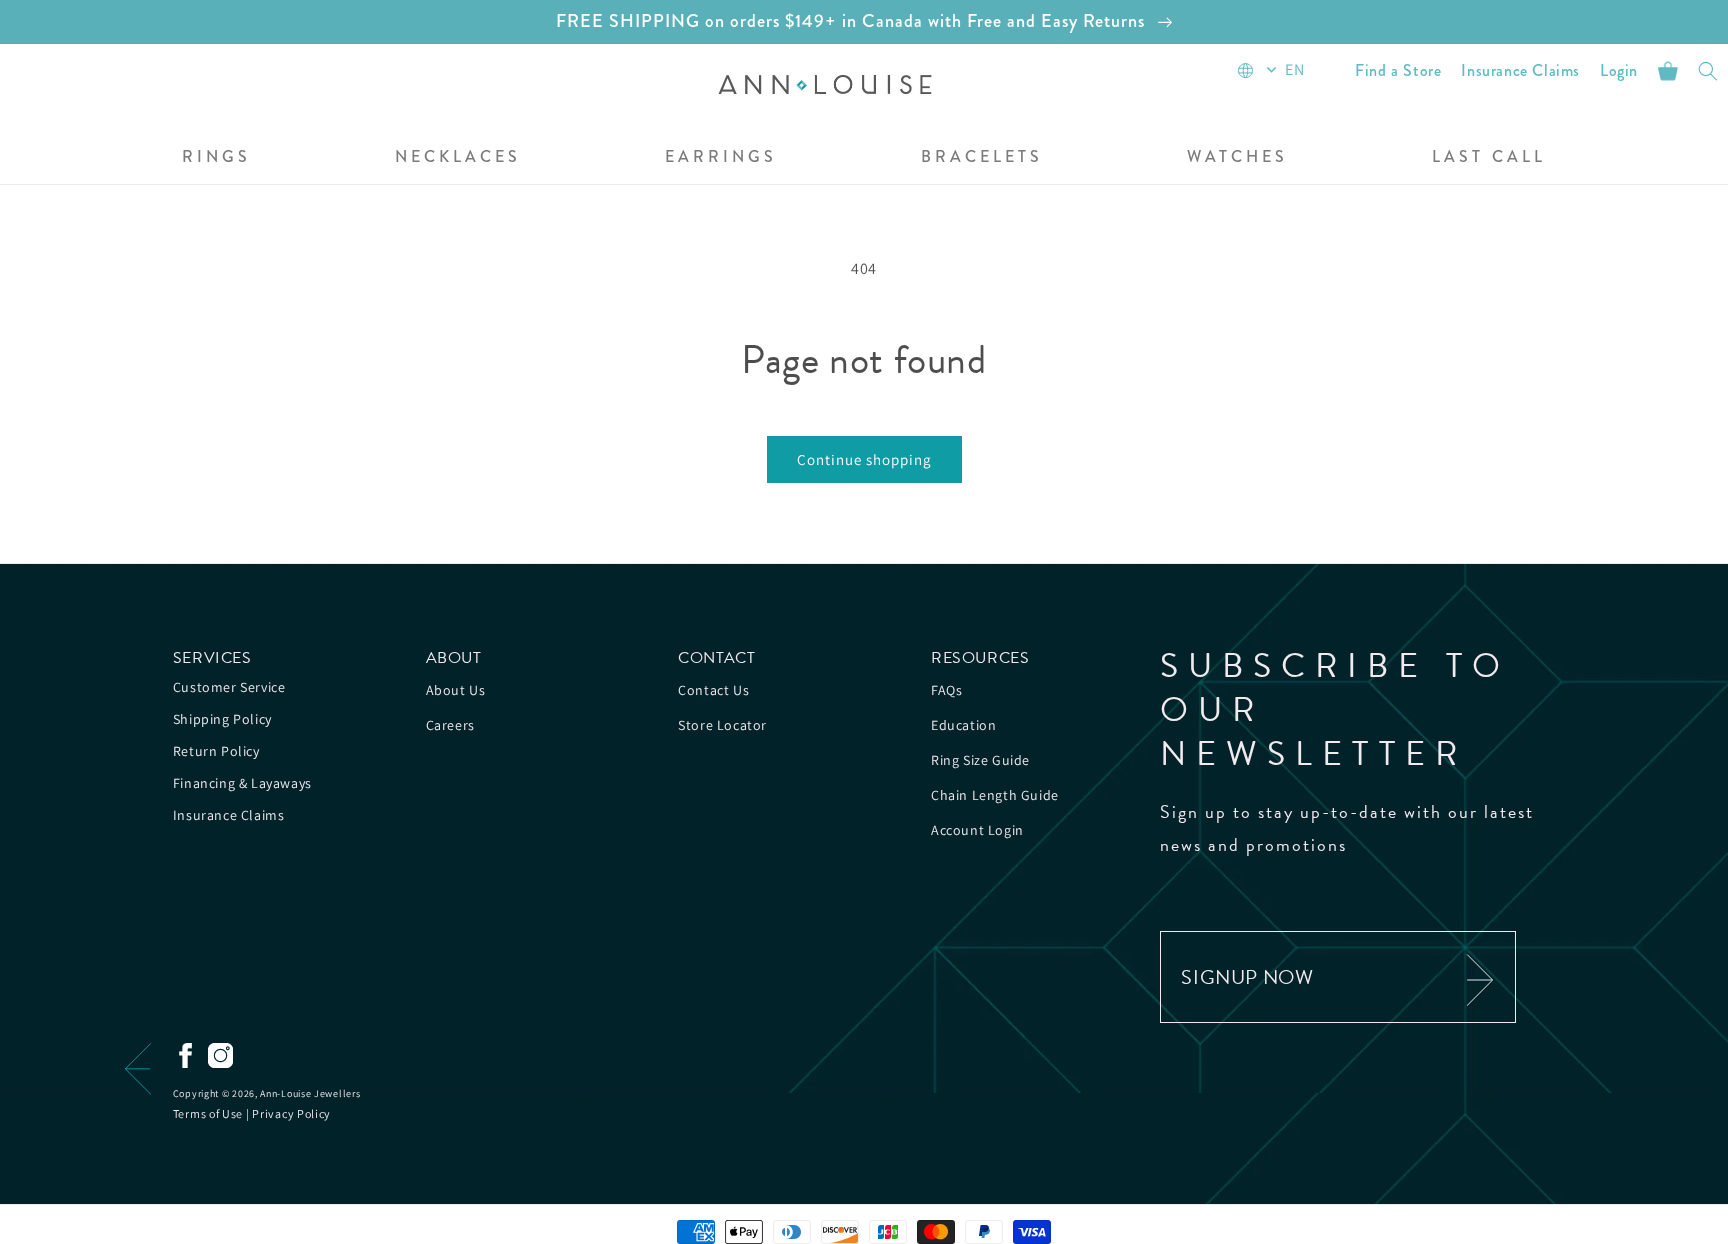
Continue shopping (864, 459)
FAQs (946, 690)
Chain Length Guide (995, 795)
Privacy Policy (291, 1113)
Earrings (721, 157)
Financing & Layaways (242, 783)
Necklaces (458, 157)
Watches (1237, 157)
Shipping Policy (222, 719)
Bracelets (982, 157)
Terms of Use (208, 1113)
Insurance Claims (229, 815)
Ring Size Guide (980, 760)
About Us (456, 690)
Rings (216, 157)
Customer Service (229, 687)
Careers (450, 725)
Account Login (977, 830)
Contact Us (713, 690)
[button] (216, 158)
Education (963, 725)
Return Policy (216, 751)
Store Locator (722, 725)
